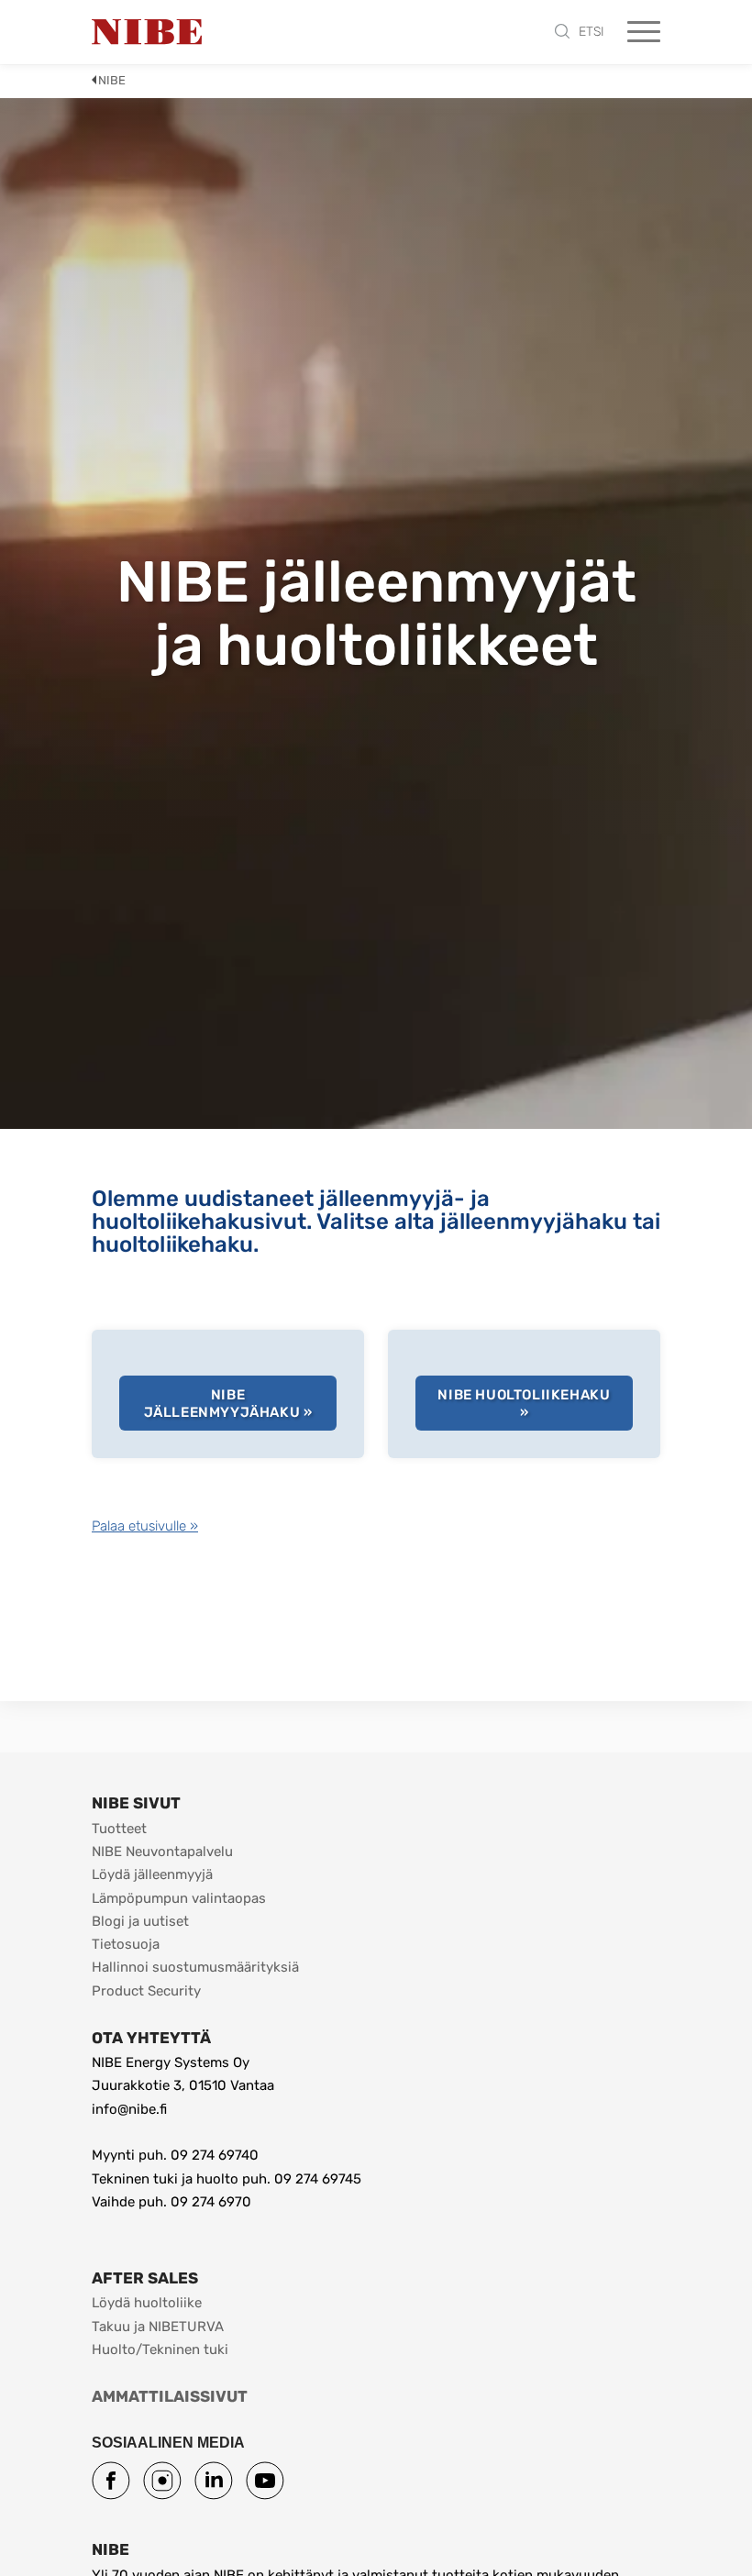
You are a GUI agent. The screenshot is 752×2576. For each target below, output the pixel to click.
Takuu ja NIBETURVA (158, 2327)
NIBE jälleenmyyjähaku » (228, 1404)
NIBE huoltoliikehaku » (524, 1404)
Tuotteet (119, 1829)
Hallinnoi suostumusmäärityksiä (195, 1967)
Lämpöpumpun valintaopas (179, 1898)
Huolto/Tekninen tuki (160, 2349)
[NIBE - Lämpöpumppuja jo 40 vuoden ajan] (147, 32)
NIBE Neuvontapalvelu (162, 1852)
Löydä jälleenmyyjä (152, 1874)
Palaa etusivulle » (145, 1526)
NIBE (112, 80)
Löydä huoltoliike (147, 2303)
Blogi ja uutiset (140, 1921)
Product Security (146, 1991)
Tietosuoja (126, 1944)
